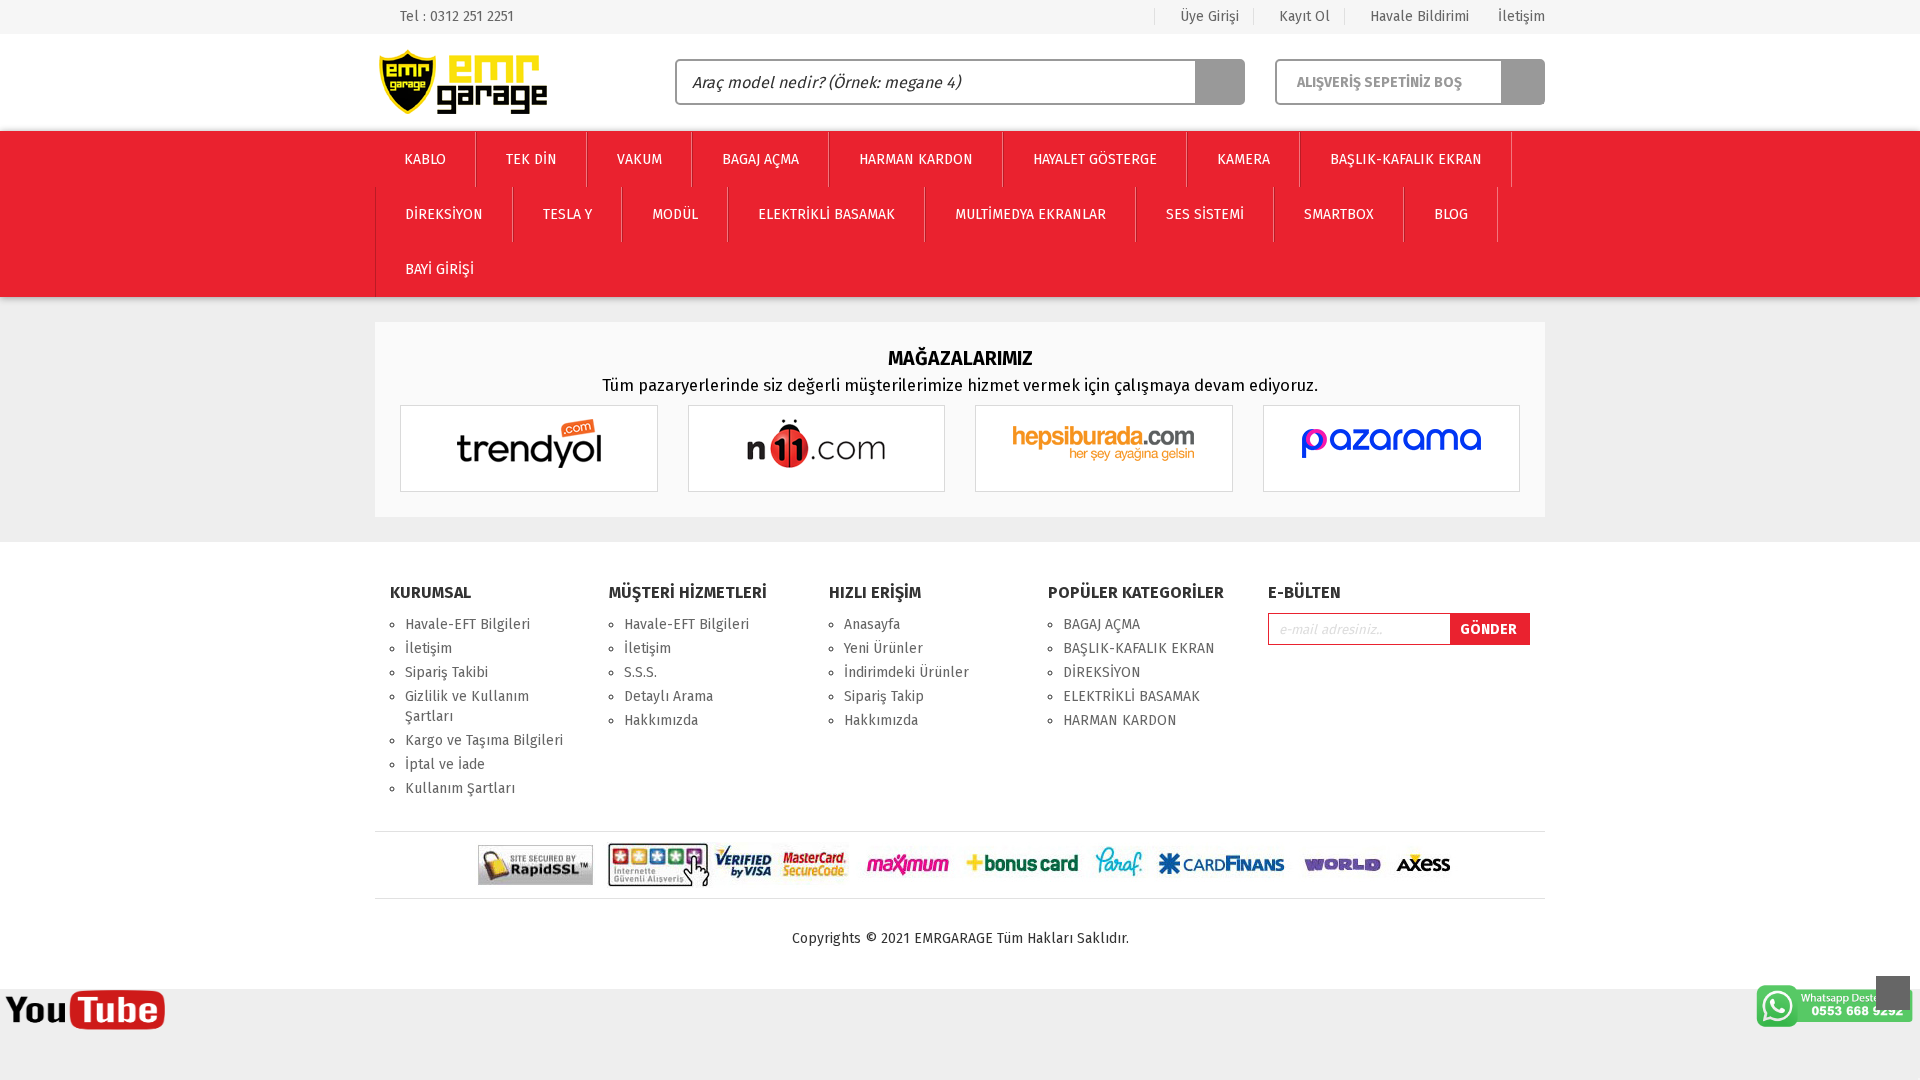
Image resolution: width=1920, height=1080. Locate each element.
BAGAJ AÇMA (1101, 624)
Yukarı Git (1893, 993)
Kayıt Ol (1302, 16)
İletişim (1519, 16)
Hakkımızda (661, 720)
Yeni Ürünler (883, 648)
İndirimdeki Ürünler (906, 672)
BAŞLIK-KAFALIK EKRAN (1139, 648)
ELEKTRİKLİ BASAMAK (1131, 696)
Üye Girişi (1207, 16)
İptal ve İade (445, 764)
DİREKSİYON (1102, 672)
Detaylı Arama (668, 696)
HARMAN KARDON (1120, 720)
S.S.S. (640, 672)
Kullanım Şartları (460, 788)
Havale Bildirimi (1417, 16)
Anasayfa (872, 624)
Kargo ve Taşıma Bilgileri (484, 740)
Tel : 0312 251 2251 (455, 16)
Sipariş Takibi (446, 672)
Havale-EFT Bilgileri (467, 624)
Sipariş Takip (884, 696)
